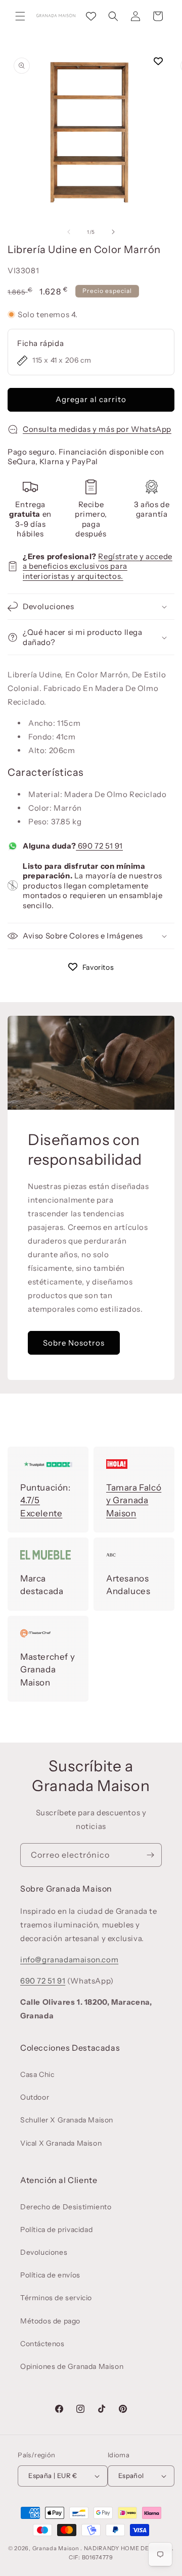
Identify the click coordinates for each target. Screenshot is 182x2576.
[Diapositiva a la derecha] (113, 232)
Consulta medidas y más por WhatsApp (97, 429)
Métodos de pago (50, 2321)
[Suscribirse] (150, 1855)
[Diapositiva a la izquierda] (69, 232)
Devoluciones (44, 2252)
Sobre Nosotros (74, 1342)
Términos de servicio (56, 2298)
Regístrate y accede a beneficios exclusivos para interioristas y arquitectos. (98, 566)
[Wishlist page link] (91, 16)
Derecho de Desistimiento (66, 2207)
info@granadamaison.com (69, 1960)
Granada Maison (56, 2548)
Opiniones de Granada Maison (72, 2366)
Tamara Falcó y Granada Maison (134, 1500)
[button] (20, 16)
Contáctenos (42, 2344)
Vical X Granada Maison (61, 2143)
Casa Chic (37, 2074)
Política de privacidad (56, 2230)
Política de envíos (50, 2275)
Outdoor (35, 2097)
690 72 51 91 (99, 846)
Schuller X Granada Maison (67, 2120)
